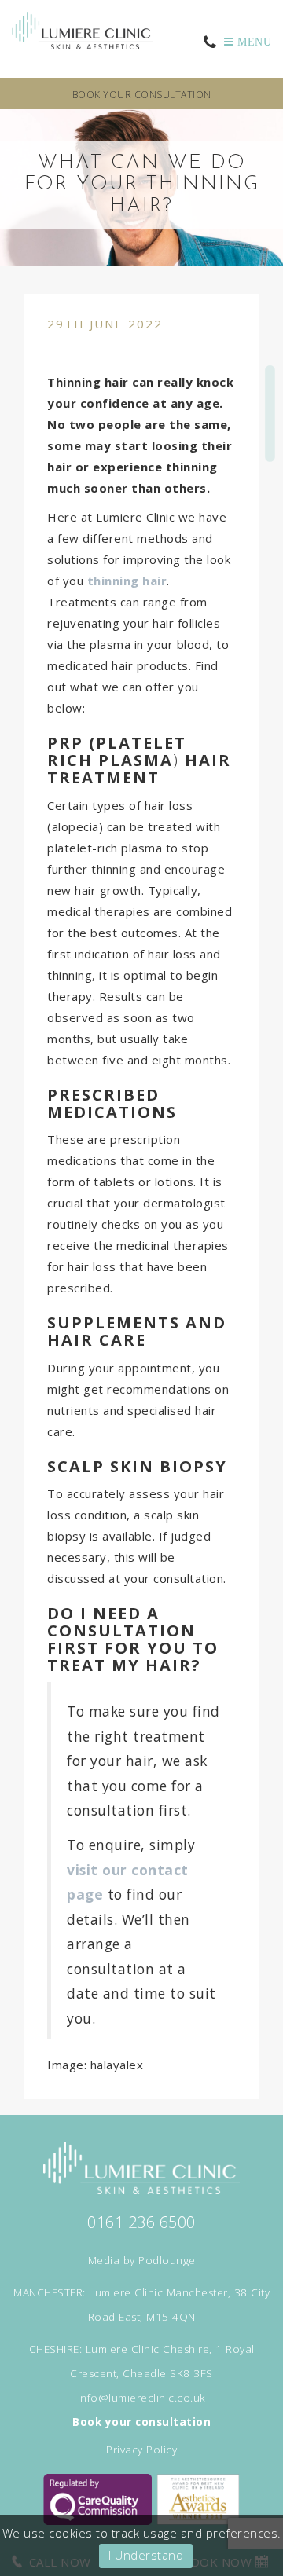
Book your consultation (142, 95)
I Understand (146, 2555)
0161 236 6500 (141, 2222)
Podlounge (167, 2260)
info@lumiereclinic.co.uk (142, 2398)
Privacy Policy (141, 2450)
